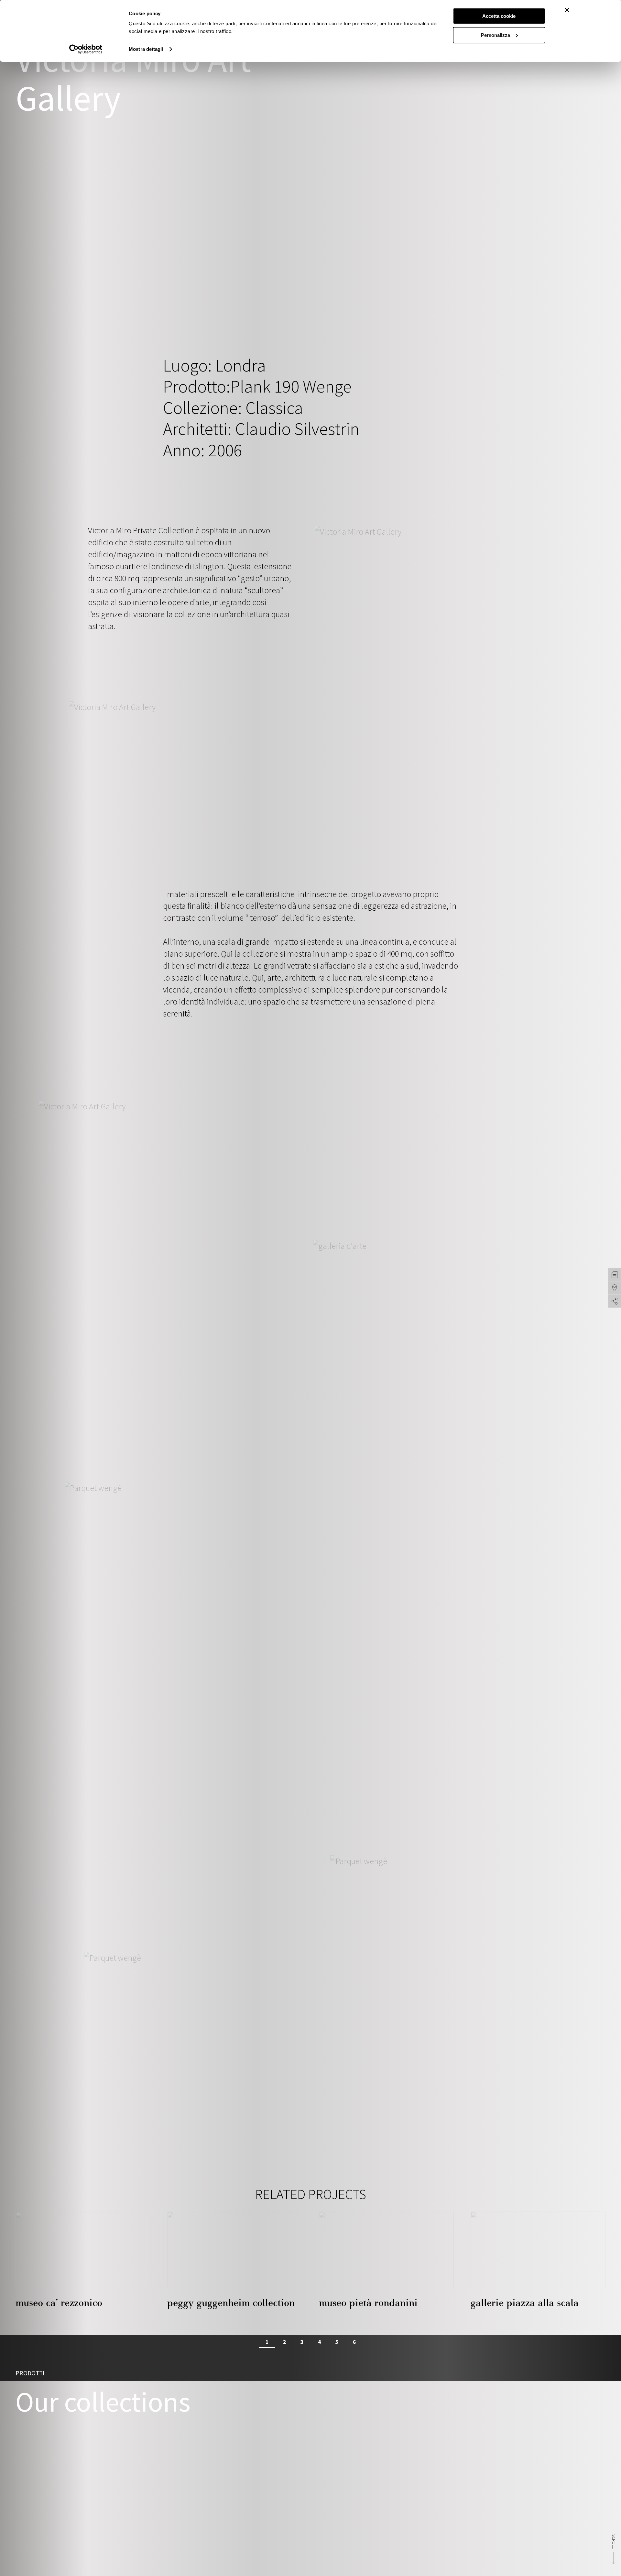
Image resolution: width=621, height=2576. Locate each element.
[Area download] (615, 1275)
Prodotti (30, 2373)
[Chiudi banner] (567, 10)
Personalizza (496, 35)
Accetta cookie (499, 16)
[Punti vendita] (615, 1288)
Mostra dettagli (146, 49)
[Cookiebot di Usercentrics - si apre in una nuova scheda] (86, 49)
